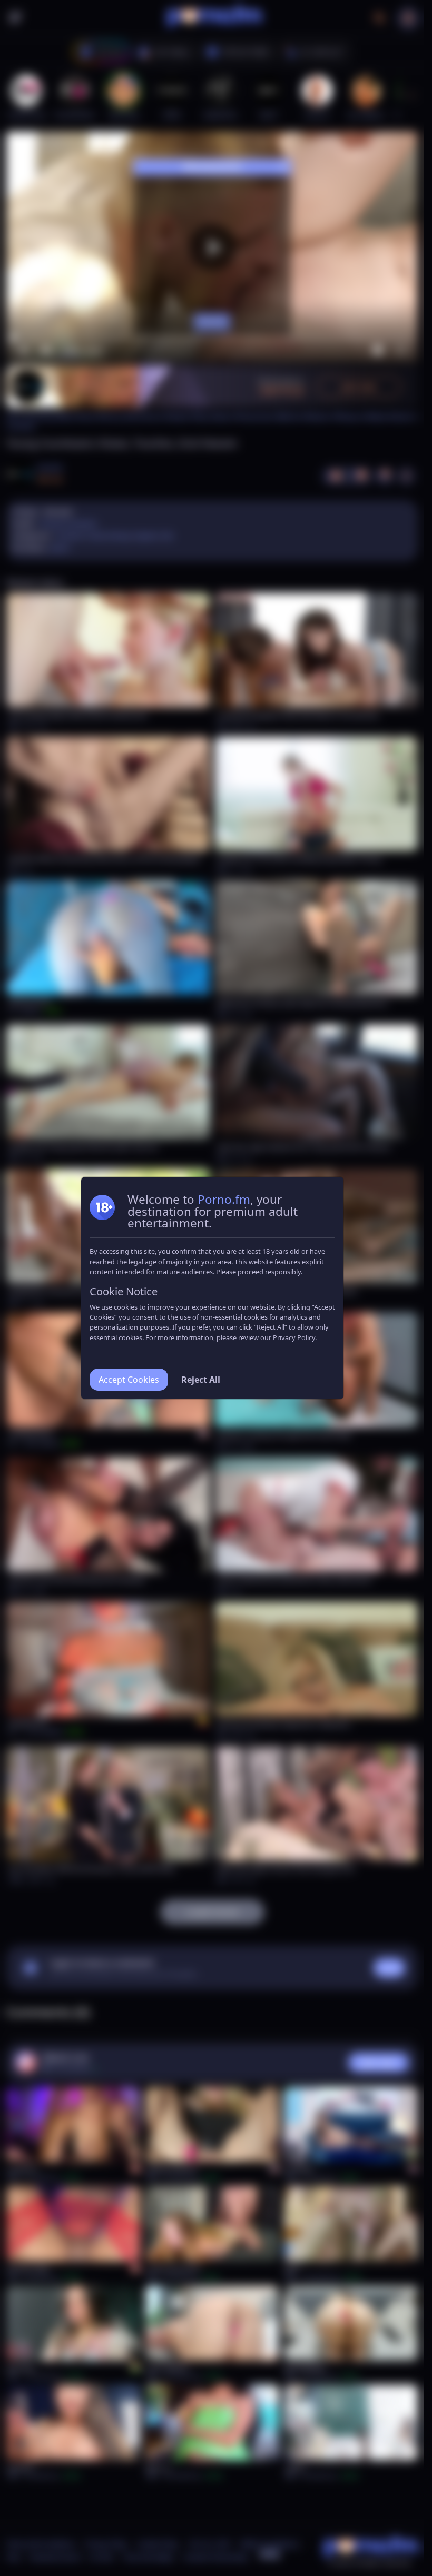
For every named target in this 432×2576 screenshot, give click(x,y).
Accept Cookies (129, 1380)
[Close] (403, 2511)
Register (324, 2546)
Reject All (201, 1380)
